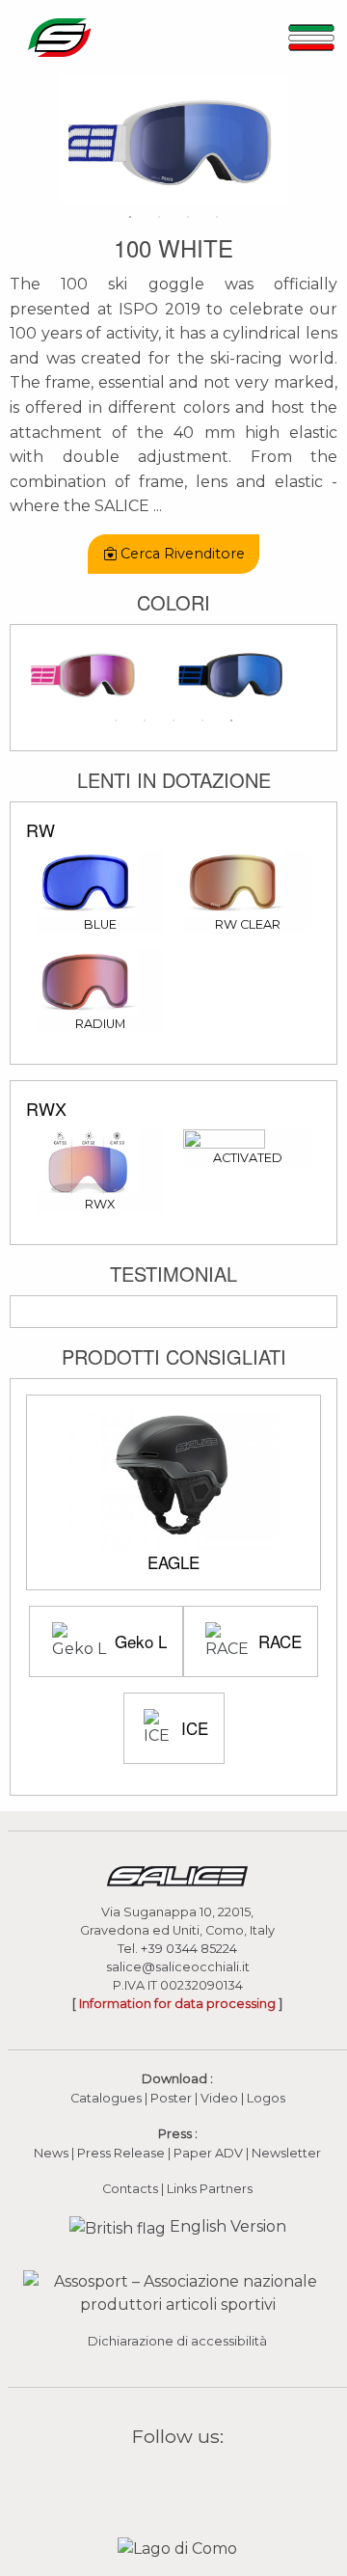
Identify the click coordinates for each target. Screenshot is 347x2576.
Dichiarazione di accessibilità (177, 2341)
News (51, 2153)
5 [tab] (231, 720)
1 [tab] (130, 217)
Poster (171, 2098)
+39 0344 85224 (189, 1949)
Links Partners (210, 2189)
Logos (266, 2098)
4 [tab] (217, 217)
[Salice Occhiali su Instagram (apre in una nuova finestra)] (165, 2481)
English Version (226, 2226)
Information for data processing (177, 2004)
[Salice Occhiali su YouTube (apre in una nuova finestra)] (190, 2481)
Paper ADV (208, 2153)
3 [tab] (188, 217)
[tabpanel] (173, 139)
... (158, 506)
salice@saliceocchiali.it (178, 1967)
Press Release (121, 2153)
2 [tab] (159, 217)
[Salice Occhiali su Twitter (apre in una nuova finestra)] (215, 2481)
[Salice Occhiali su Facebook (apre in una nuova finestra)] (141, 2481)
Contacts (130, 2189)
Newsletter (286, 2153)
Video (221, 2098)
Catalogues (106, 2098)
